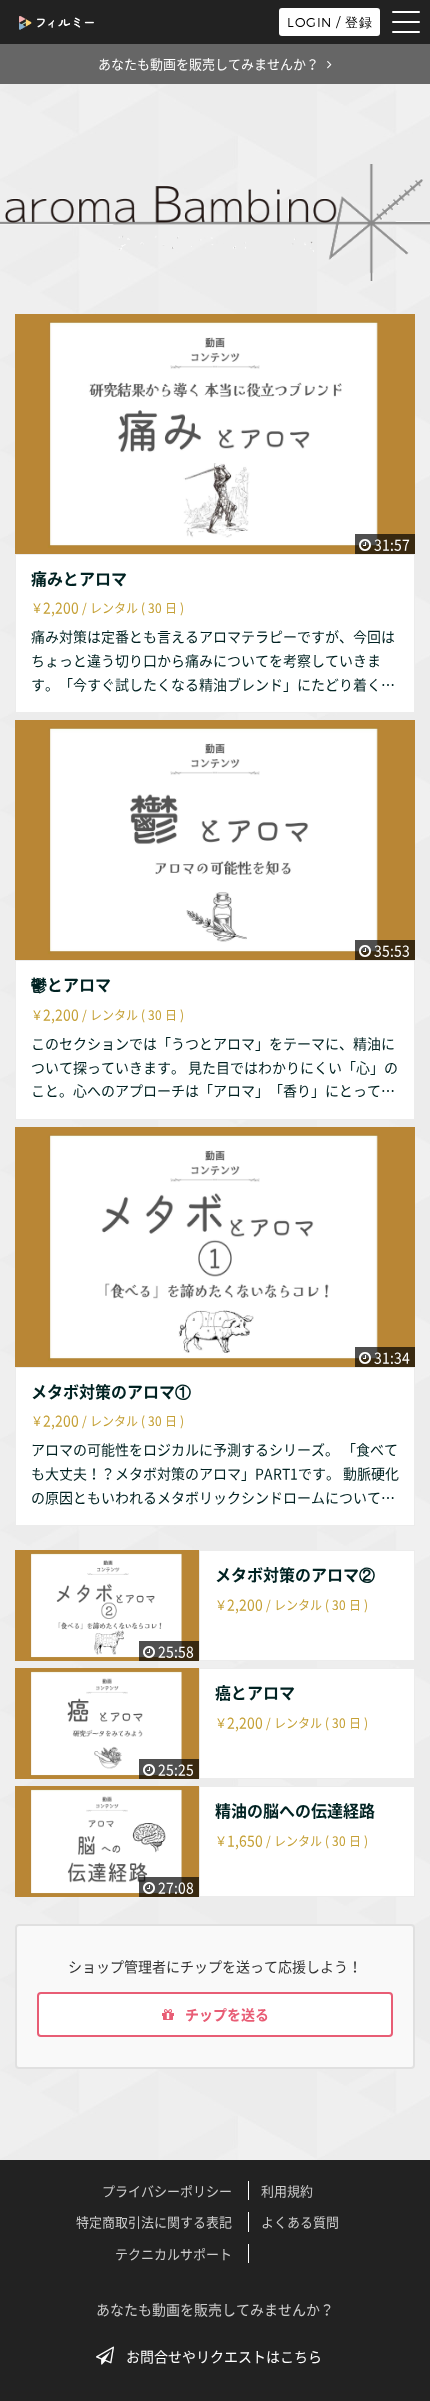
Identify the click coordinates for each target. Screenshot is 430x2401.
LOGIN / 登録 (329, 22)
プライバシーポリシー (167, 2190)
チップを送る (225, 2014)
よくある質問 (300, 2221)
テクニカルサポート (173, 2253)
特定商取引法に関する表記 (154, 2221)
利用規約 (287, 2190)
